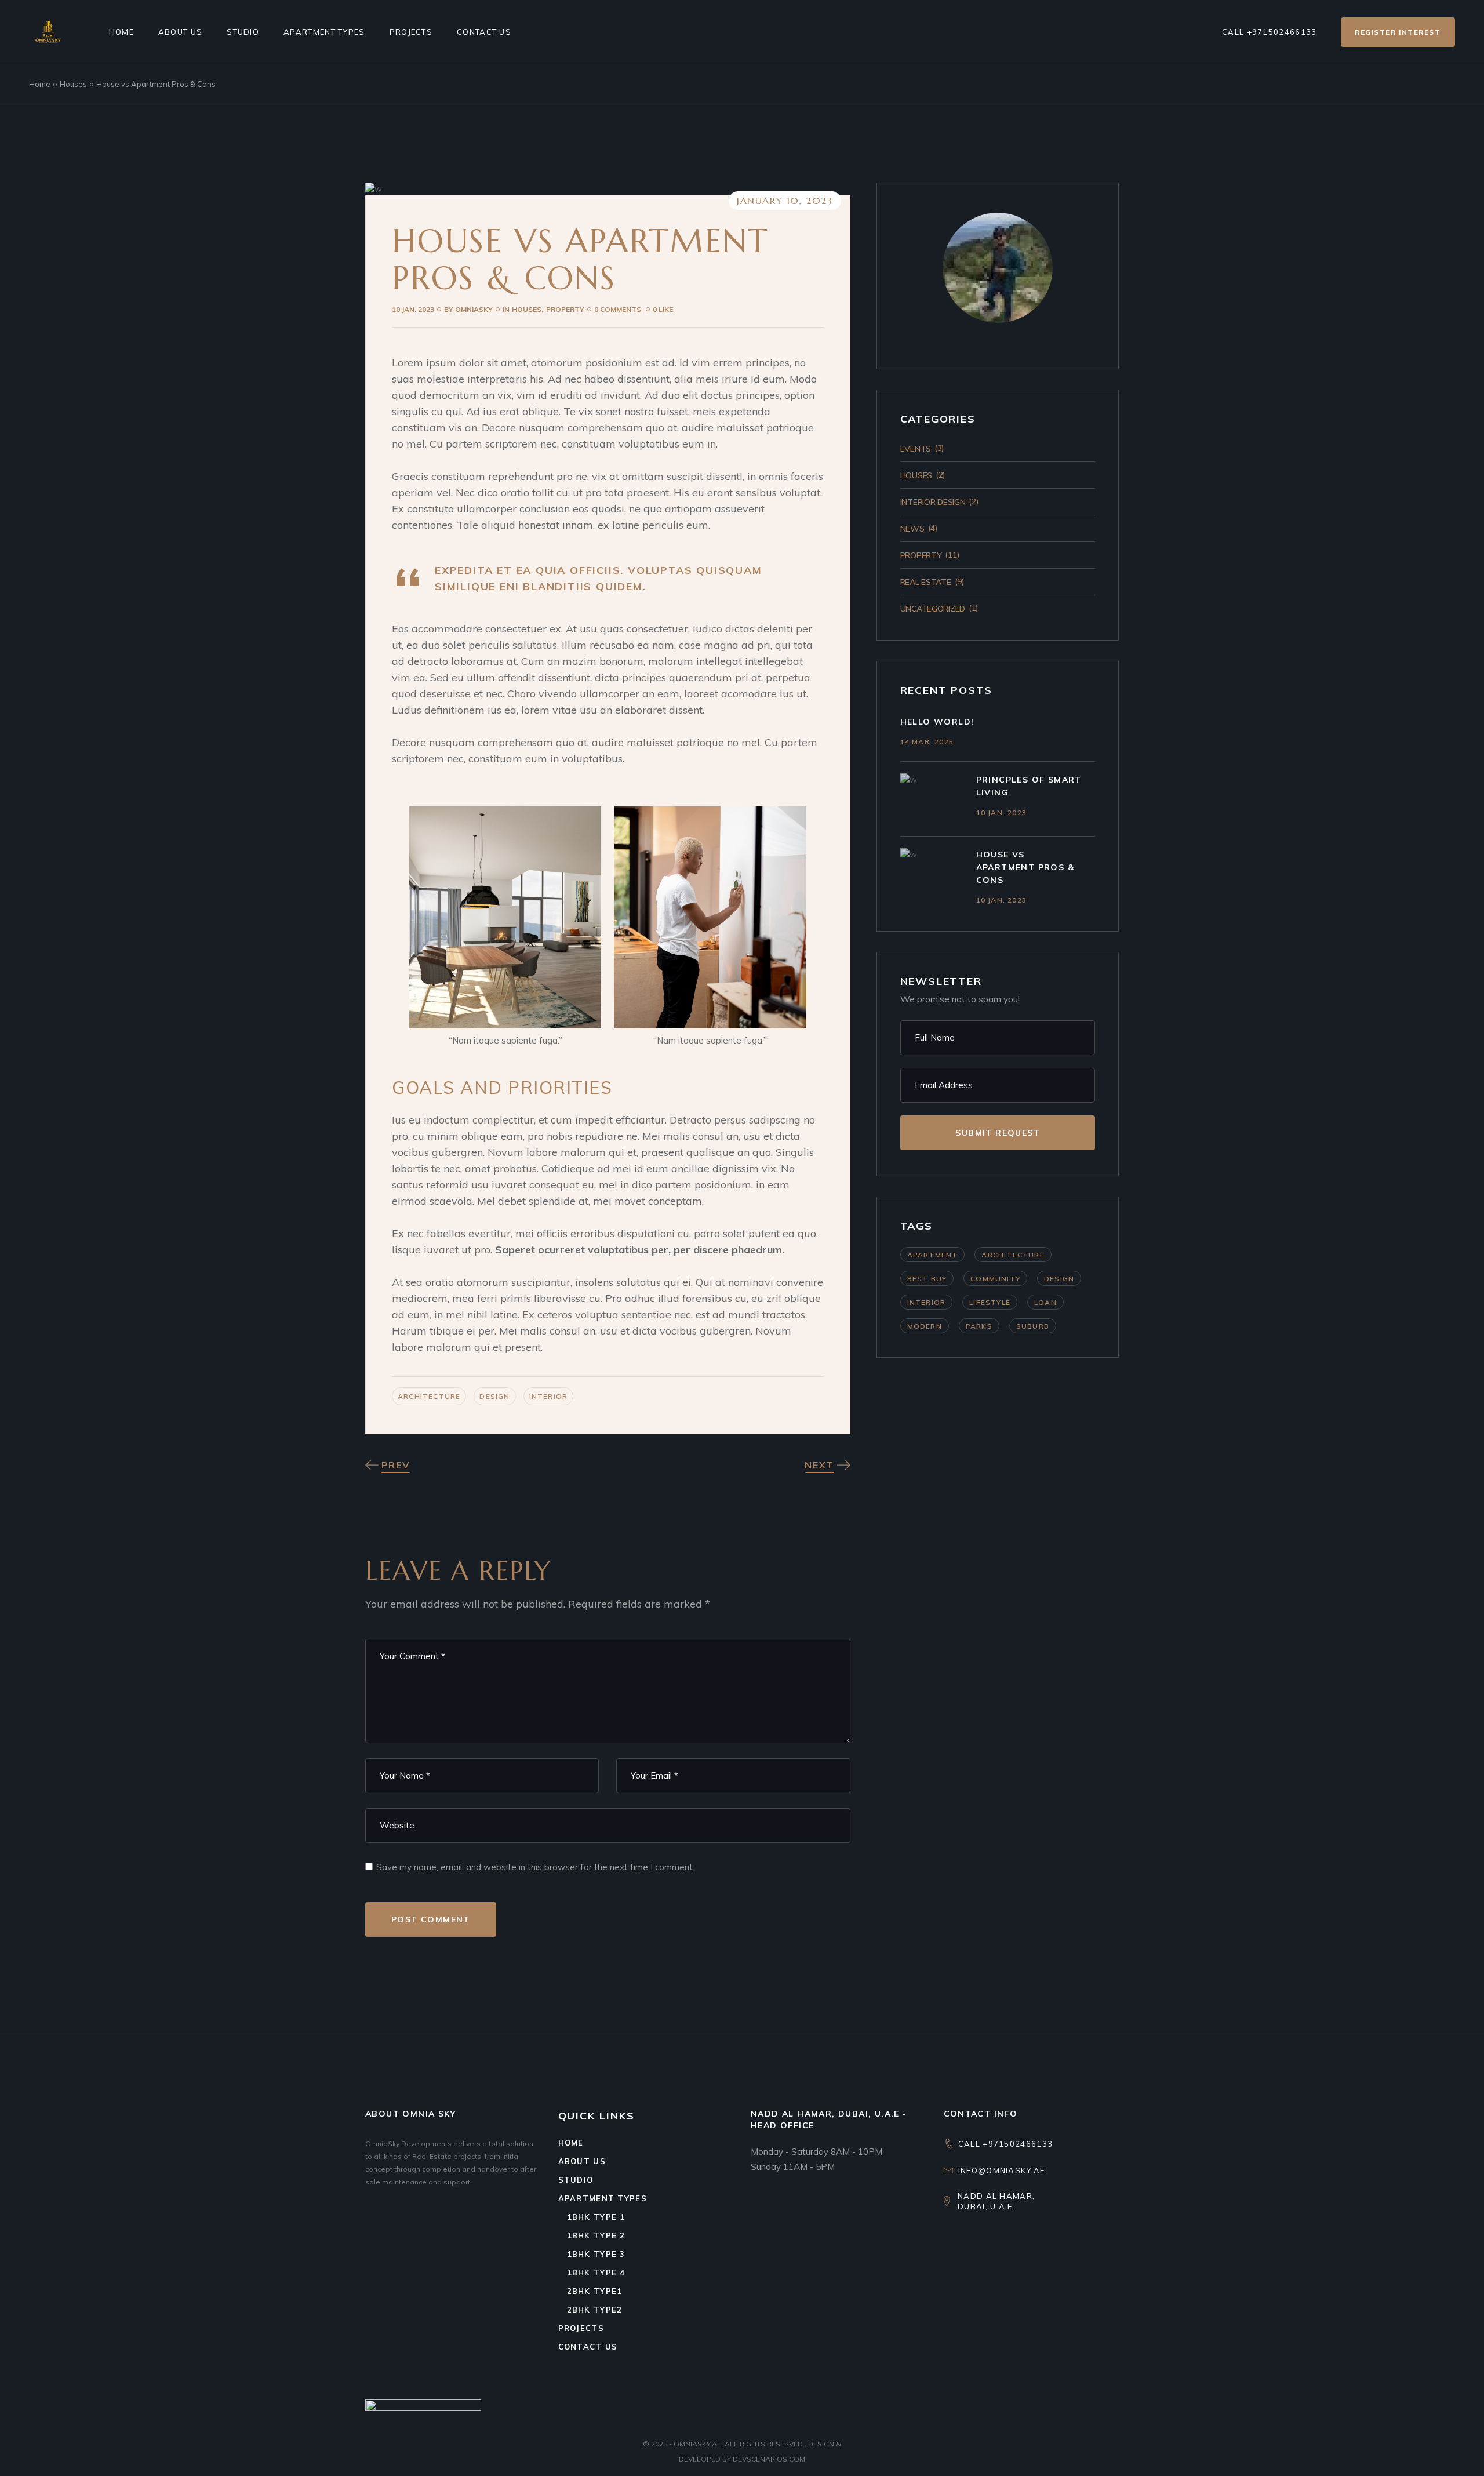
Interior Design (933, 502)
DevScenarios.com (769, 2459)
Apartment (933, 1255)
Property (565, 309)
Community (995, 1279)
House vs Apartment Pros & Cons (1025, 867)
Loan (1045, 1302)
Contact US (588, 2347)
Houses (73, 84)
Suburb (1033, 1326)
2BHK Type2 (595, 2310)
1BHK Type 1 (596, 2217)
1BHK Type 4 (596, 2273)
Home (571, 2143)
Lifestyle (990, 1302)
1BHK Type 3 (596, 2254)
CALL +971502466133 (1005, 2144)
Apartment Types (603, 2198)
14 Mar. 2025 (927, 742)
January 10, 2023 (785, 201)
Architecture (429, 1396)
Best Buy (927, 1279)
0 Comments (619, 309)
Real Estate (926, 582)
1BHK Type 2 (596, 2235)
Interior (549, 1396)
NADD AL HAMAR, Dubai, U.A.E (996, 2201)
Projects (581, 2328)
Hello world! (937, 722)
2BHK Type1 (595, 2291)
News (912, 529)
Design (494, 1396)
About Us (582, 2161)
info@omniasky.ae (1002, 2170)
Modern (925, 1326)
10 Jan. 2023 (413, 309)
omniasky (468, 309)
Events (916, 449)
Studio (576, 2180)
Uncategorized (933, 609)
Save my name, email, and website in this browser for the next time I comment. (535, 1867)
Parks (979, 1326)
